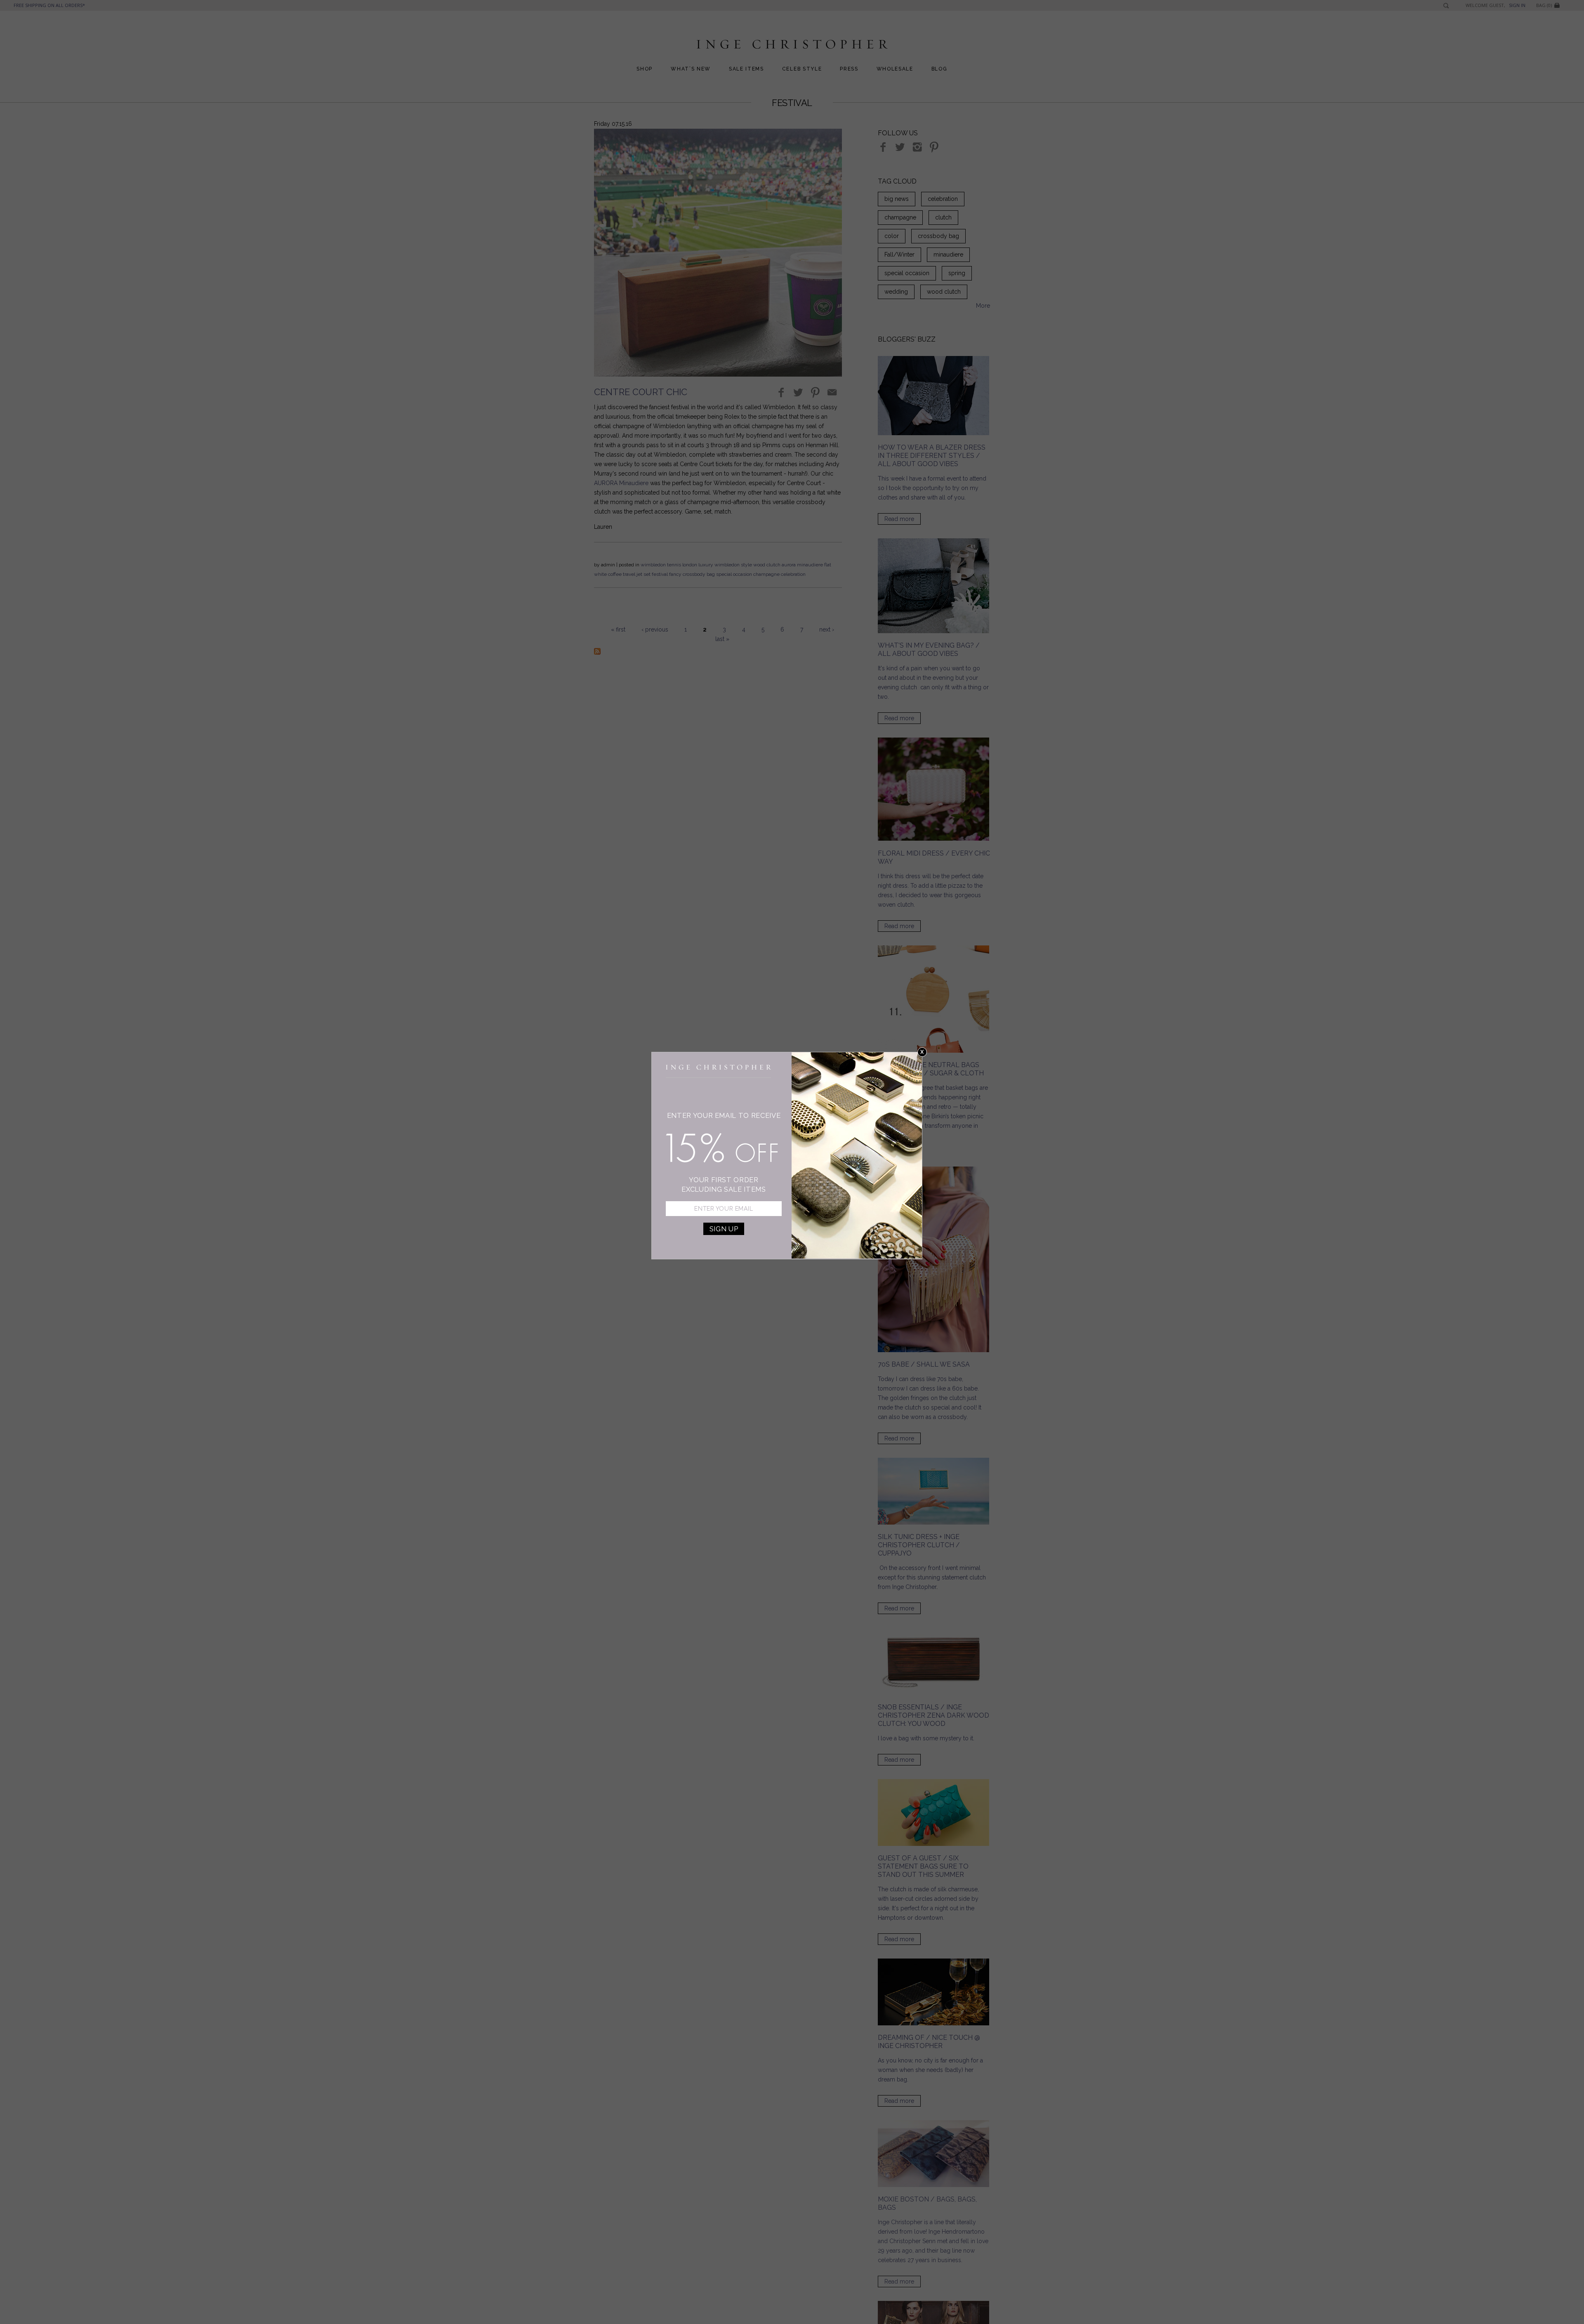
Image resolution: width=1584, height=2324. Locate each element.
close (922, 1052)
